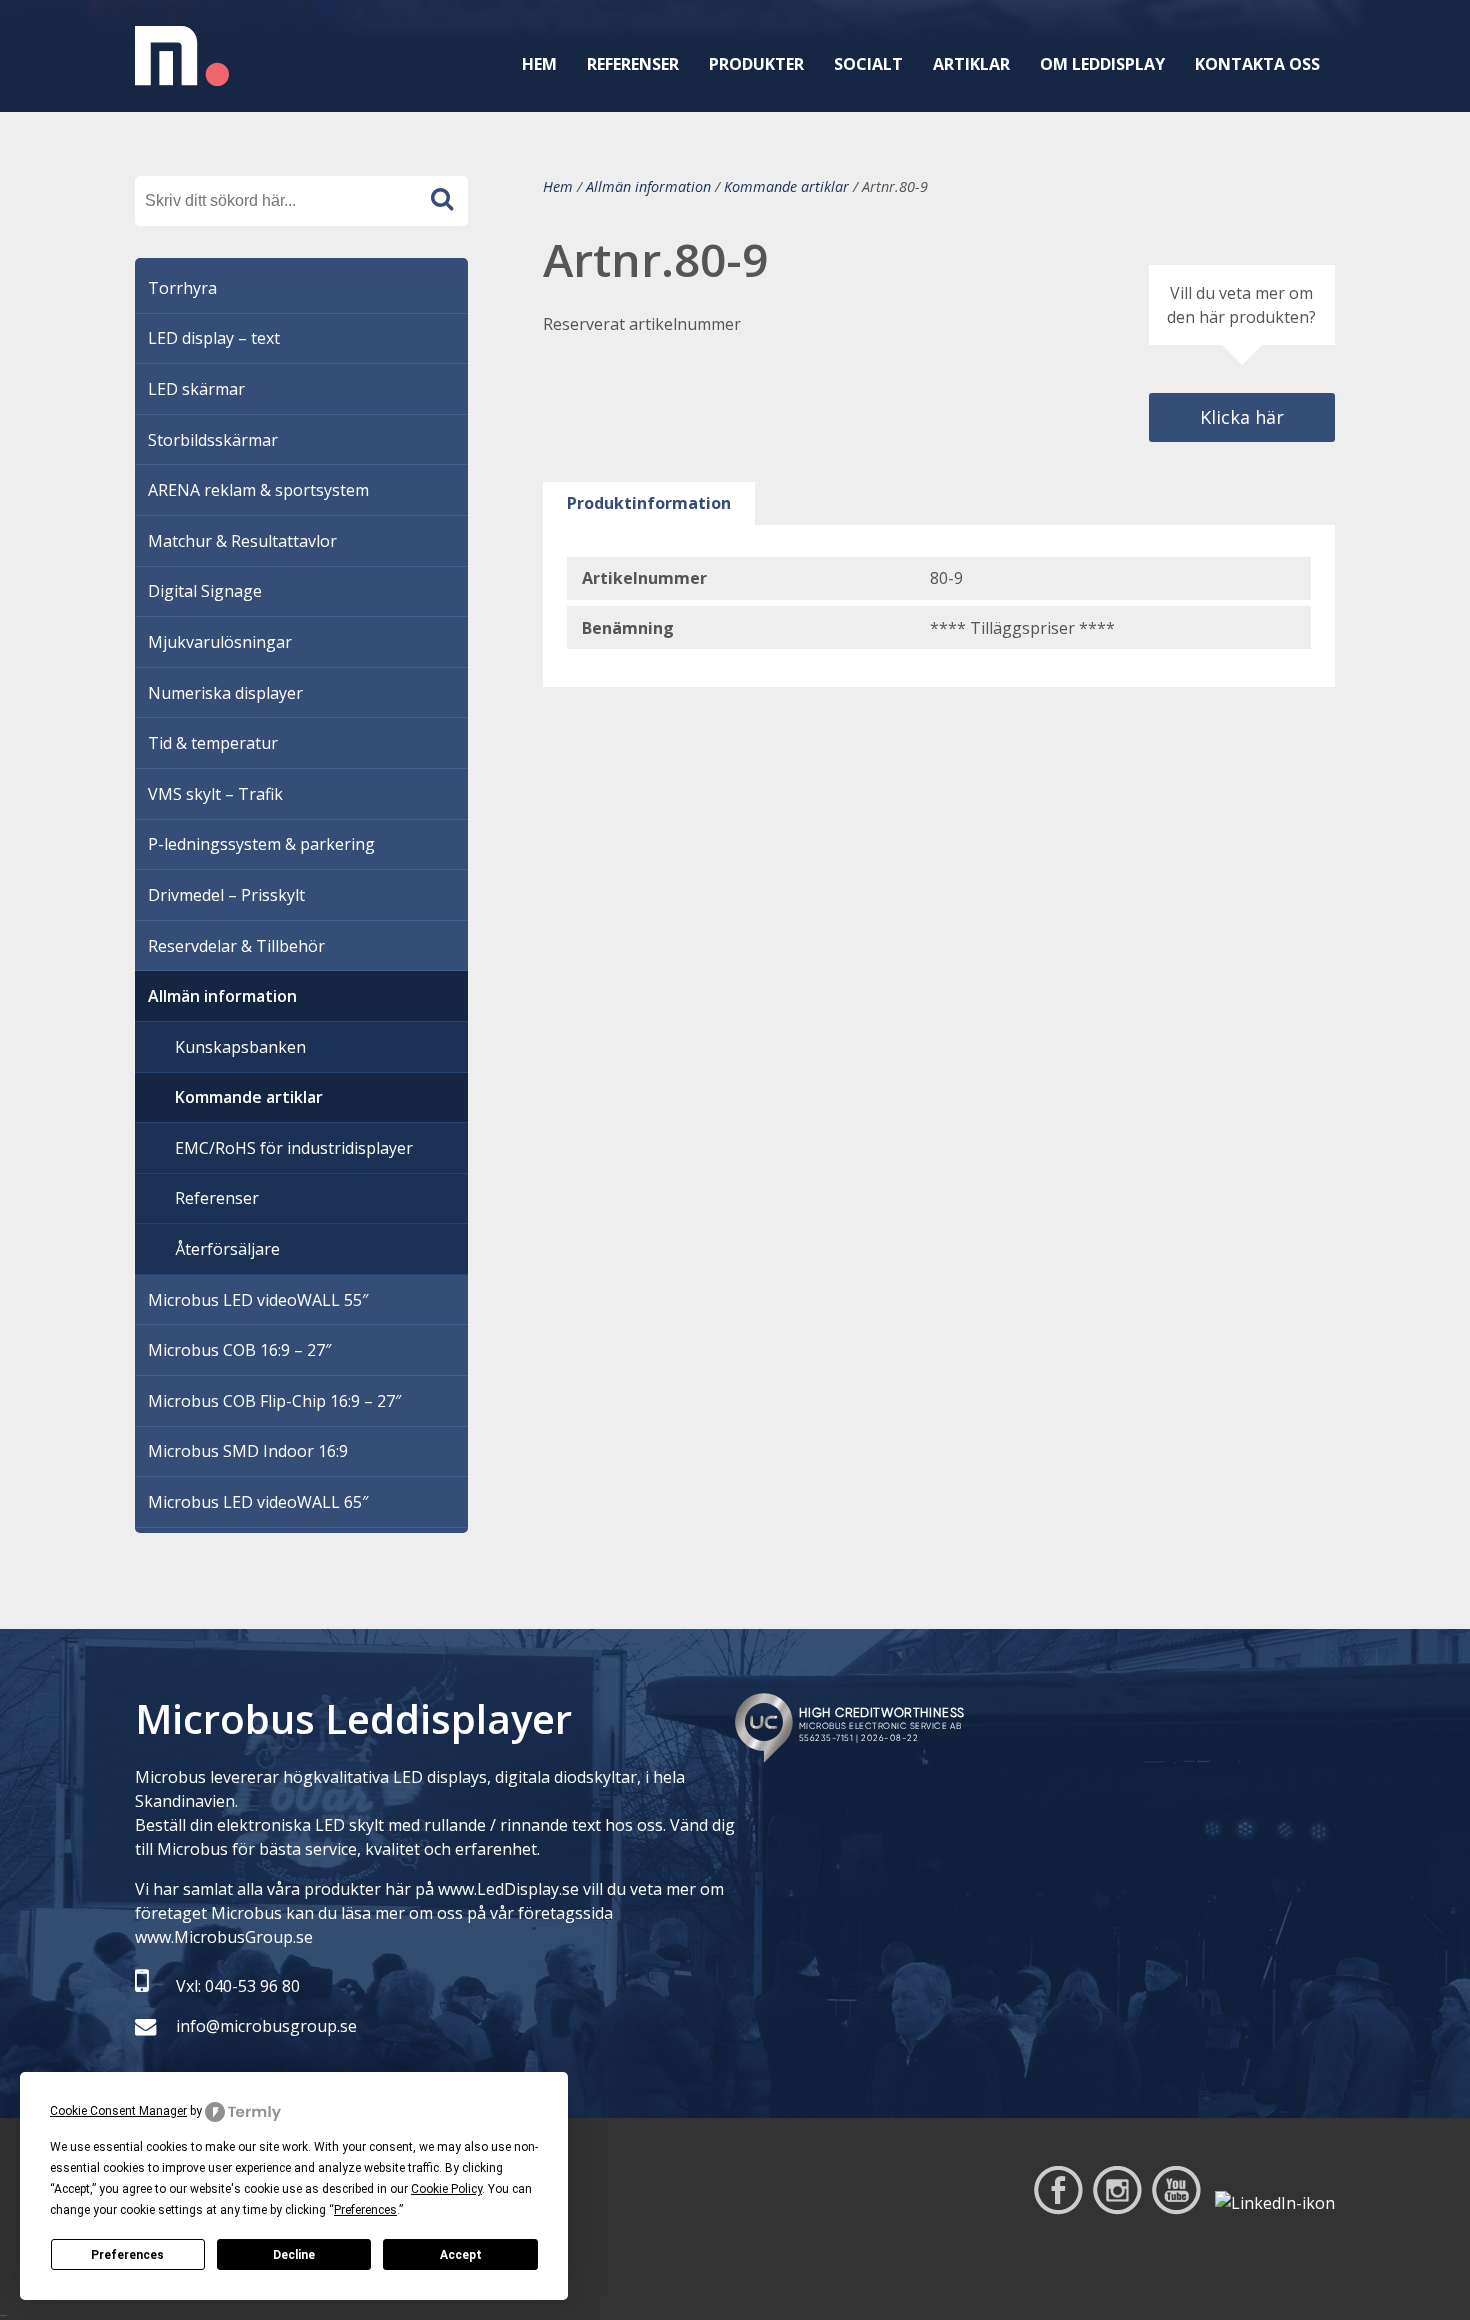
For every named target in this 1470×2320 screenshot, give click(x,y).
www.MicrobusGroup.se (224, 1937)
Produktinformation (649, 503)
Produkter (756, 64)
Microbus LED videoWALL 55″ (258, 1300)
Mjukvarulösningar (220, 642)
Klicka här (1242, 417)
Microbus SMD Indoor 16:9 (248, 1451)
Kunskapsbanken (240, 1047)
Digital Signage (205, 591)
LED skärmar (196, 389)
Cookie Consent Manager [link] (118, 2111)
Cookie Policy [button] (446, 2189)
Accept (461, 2255)
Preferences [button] (365, 2210)
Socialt (868, 64)
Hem (539, 64)
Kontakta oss (1257, 64)
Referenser (633, 64)
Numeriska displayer (225, 693)
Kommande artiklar (786, 186)
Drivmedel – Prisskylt (226, 895)
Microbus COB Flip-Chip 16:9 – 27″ (274, 1401)
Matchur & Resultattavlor (242, 541)
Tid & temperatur (213, 743)
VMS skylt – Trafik (215, 794)
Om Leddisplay (1102, 64)
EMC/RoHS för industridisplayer (294, 1148)
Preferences (127, 2255)
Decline (294, 2255)
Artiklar (971, 64)
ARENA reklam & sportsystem (258, 490)
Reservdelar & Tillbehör (236, 946)
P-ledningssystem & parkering (261, 844)
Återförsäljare (227, 1249)
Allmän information (648, 186)
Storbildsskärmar (213, 440)
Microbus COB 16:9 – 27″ (239, 1350)
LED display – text (214, 338)
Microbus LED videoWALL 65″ (258, 1502)
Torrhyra (182, 288)
